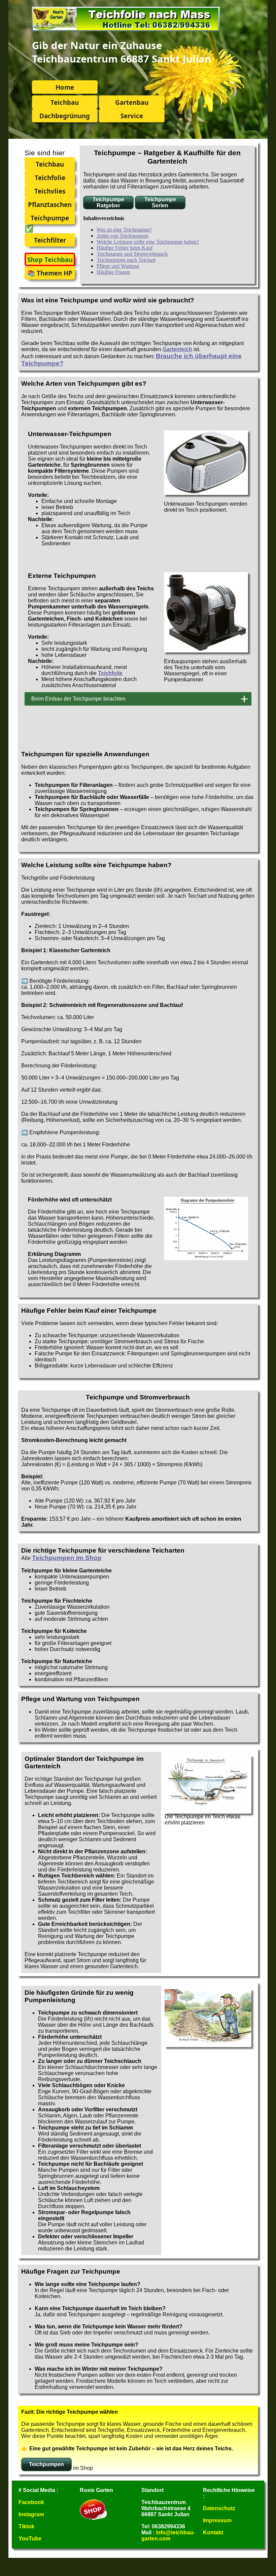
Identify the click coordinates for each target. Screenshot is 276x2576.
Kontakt (213, 2532)
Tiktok (26, 2526)
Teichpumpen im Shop (67, 1558)
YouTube (30, 2539)
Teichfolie (110, 673)
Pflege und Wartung (118, 266)
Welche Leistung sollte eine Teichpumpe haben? (148, 242)
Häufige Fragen (113, 272)
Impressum (217, 2520)
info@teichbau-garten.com (168, 2536)
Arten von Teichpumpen (123, 236)
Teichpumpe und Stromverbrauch (132, 254)
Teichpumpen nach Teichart (126, 260)
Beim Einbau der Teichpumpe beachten (78, 699)
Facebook (31, 2502)
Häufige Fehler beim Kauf (125, 248)
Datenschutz (219, 2508)
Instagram (31, 2514)
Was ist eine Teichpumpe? (124, 230)
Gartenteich (177, 349)
